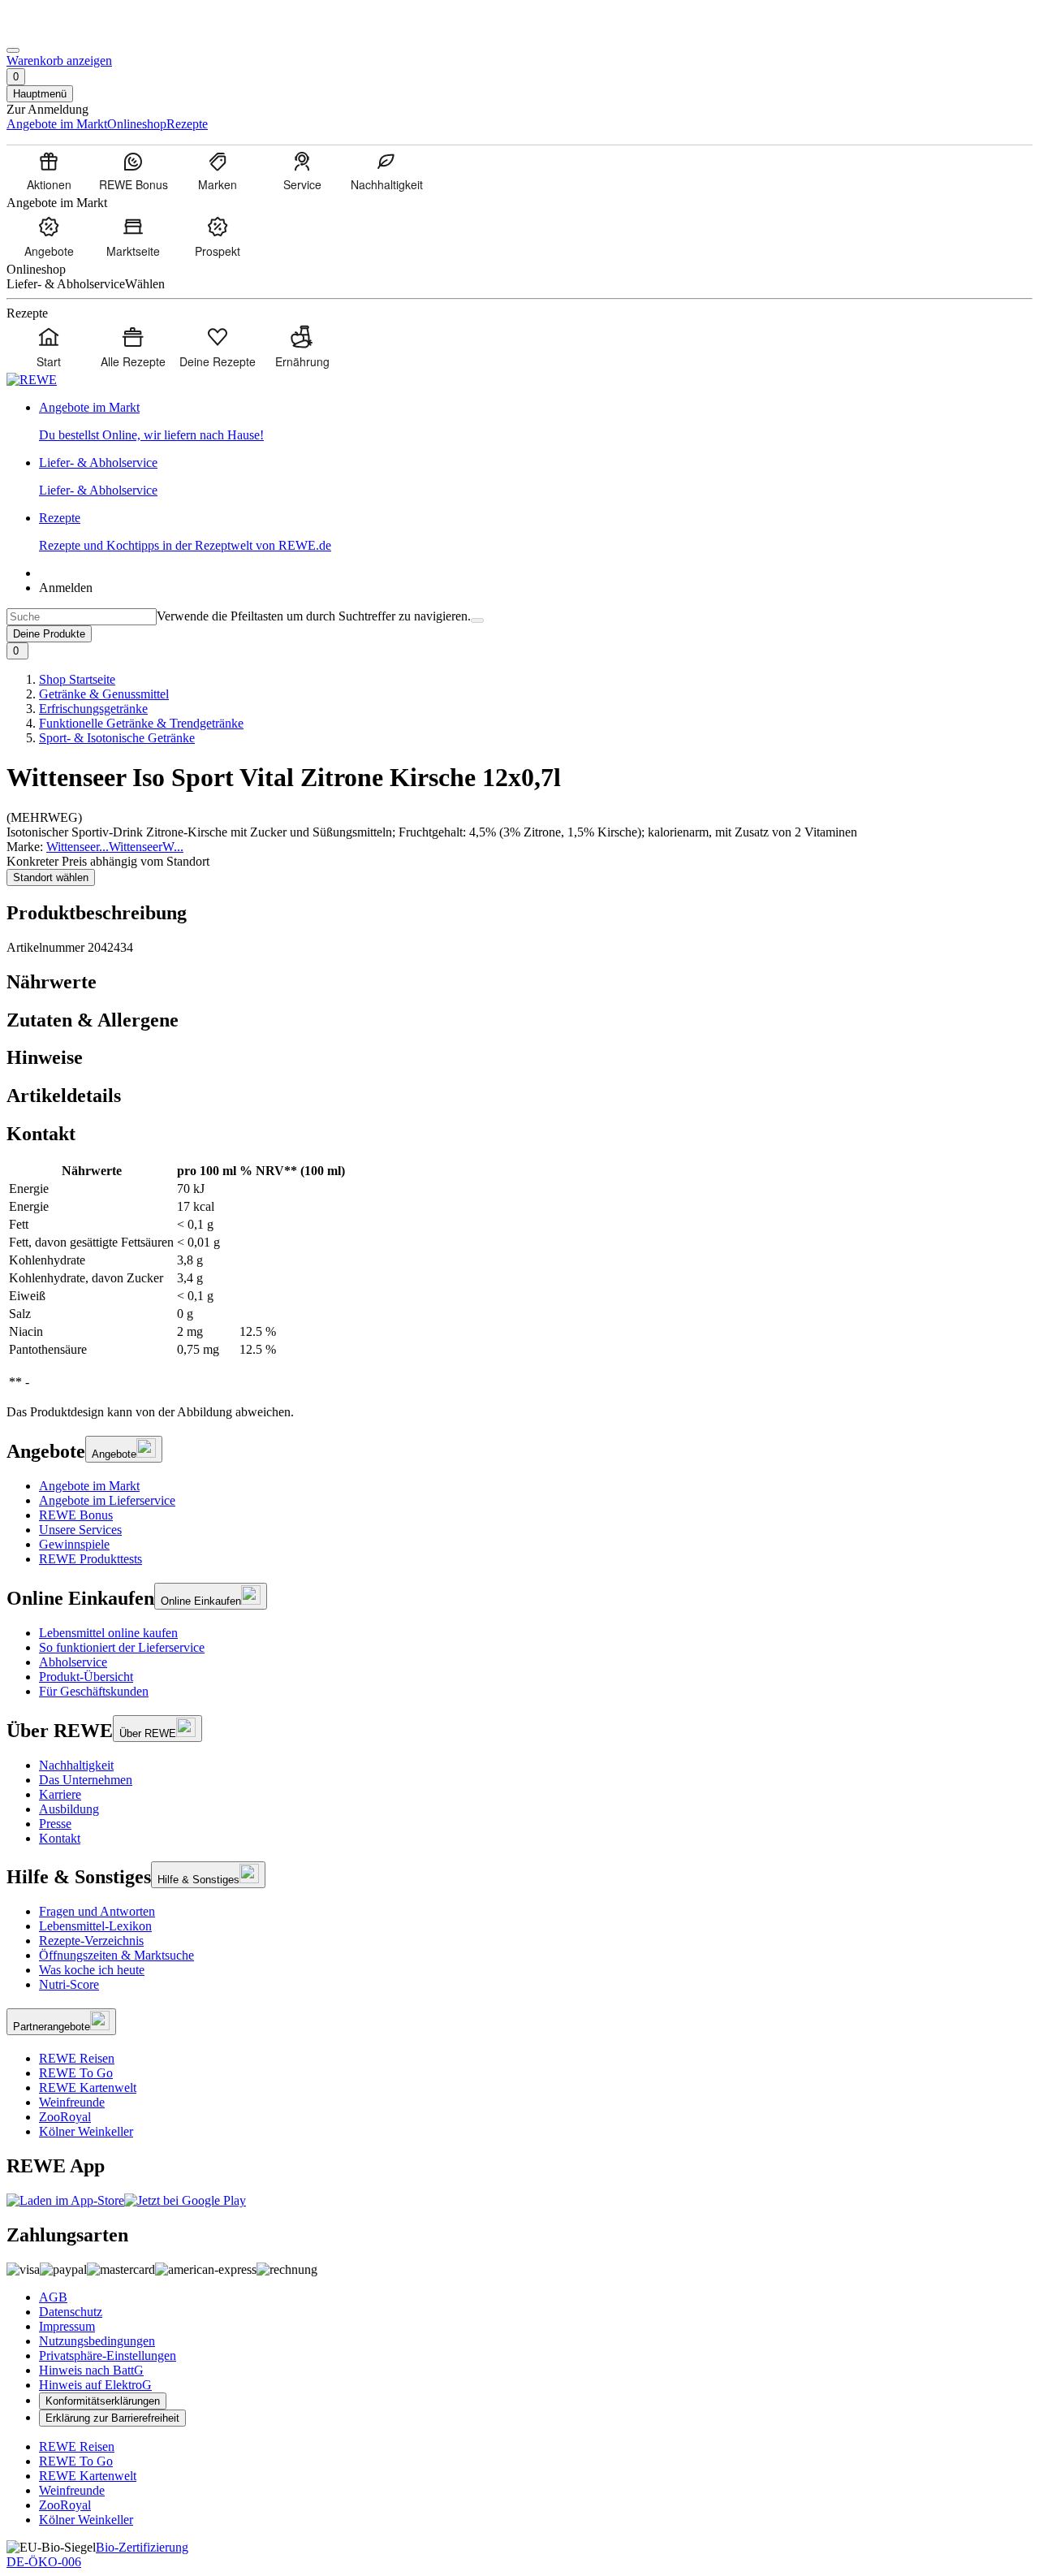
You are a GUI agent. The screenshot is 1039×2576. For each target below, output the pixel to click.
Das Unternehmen (86, 1780)
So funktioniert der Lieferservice (122, 1647)
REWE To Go (76, 2073)
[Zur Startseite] (62, 31)
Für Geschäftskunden (94, 1691)
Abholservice (73, 1662)
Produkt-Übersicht (86, 1677)
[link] (536, 421)
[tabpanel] (519, 1277)
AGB (53, 2297)
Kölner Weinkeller (86, 2131)
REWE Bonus (76, 1515)
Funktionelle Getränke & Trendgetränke (141, 723)
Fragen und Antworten (97, 1911)
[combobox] (82, 617)
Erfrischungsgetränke (93, 709)
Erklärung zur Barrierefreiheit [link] (112, 2418)
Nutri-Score (69, 1984)
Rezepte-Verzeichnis (91, 1941)
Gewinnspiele (74, 1544)
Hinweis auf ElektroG (95, 2385)
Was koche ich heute (92, 1970)
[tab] (519, 982)
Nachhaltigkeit (76, 1765)
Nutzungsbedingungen (97, 2341)
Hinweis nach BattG (91, 2370)
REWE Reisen (77, 2058)
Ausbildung (69, 1809)
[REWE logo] (32, 380)
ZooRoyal (65, 2117)
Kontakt (60, 1838)
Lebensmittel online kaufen (108, 1633)
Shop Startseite (77, 679)
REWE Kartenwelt (88, 2088)
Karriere (60, 1794)
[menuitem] (49, 171)
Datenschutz (71, 2312)
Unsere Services (80, 1530)
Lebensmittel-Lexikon (95, 1926)
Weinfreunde (72, 2102)
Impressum (67, 2326)
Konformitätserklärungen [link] (103, 2401)
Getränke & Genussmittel (104, 694)
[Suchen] (477, 620)
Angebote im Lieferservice (107, 1500)
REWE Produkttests (91, 1559)
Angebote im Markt (89, 1486)
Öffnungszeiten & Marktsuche (116, 1955)
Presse (55, 1824)
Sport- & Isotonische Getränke (117, 738)
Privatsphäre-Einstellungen (108, 2356)
